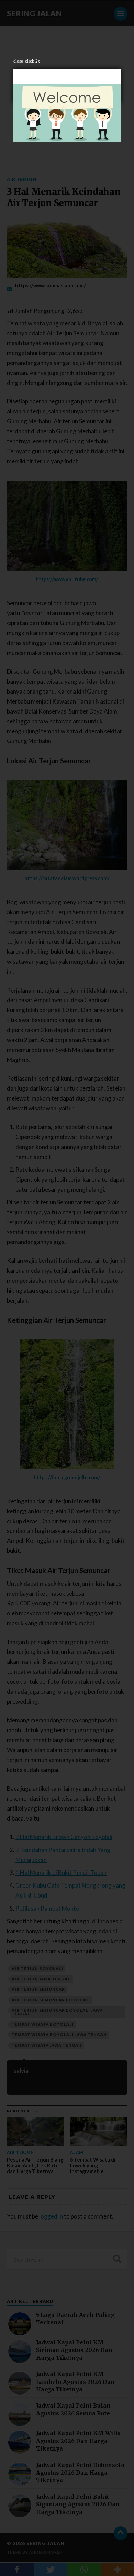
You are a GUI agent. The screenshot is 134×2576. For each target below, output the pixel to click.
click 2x (33, 61)
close (18, 61)
